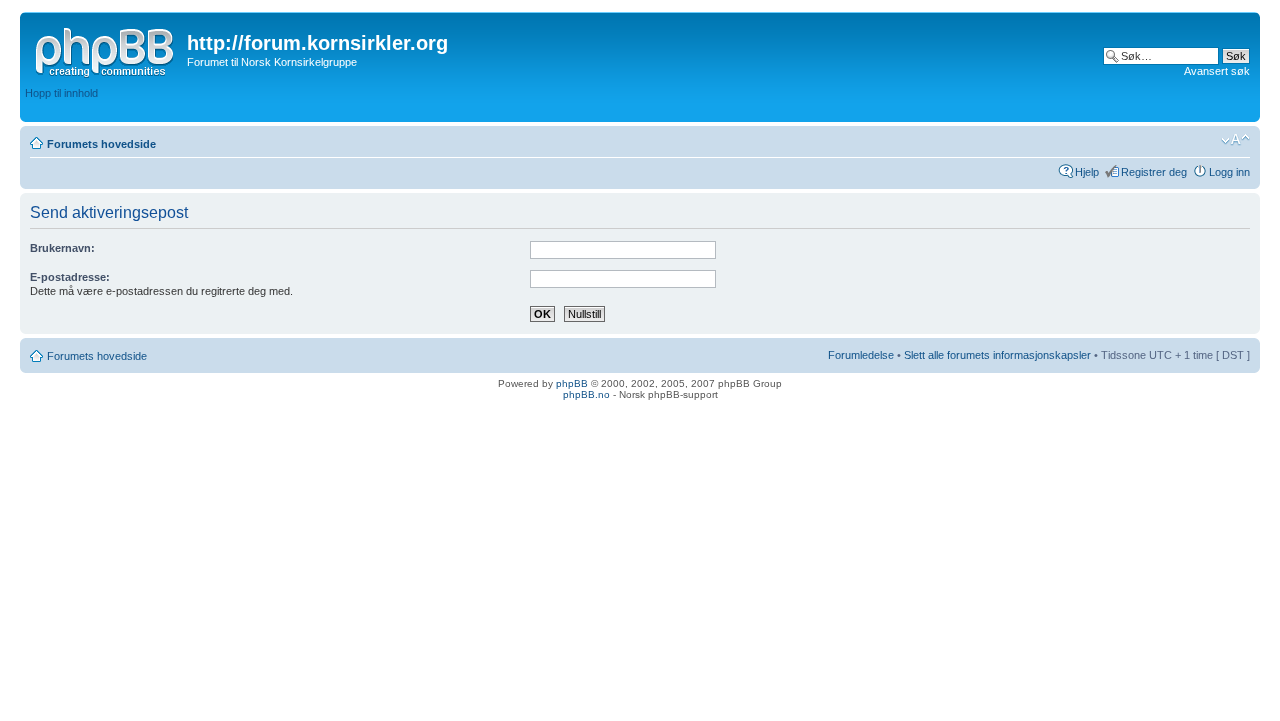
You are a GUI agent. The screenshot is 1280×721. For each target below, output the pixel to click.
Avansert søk (1217, 71)
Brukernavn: (62, 248)
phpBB (572, 383)
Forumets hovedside (101, 144)
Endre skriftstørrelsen (1235, 140)
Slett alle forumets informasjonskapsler (997, 355)
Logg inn (1229, 172)
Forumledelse (861, 355)
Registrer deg (1154, 172)
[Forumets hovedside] (106, 49)
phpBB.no (586, 394)
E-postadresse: (70, 277)
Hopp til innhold (61, 93)
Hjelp (1087, 172)
